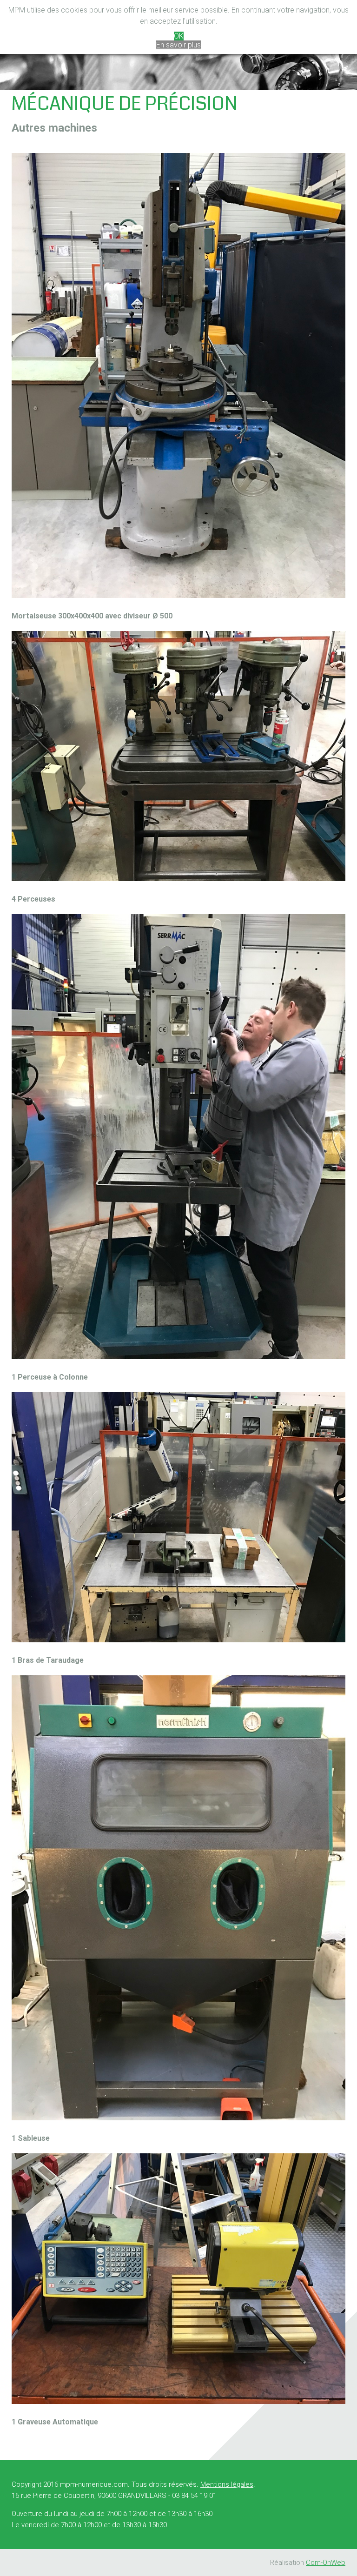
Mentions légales (227, 2484)
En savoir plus (178, 45)
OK (179, 36)
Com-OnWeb (326, 2563)
